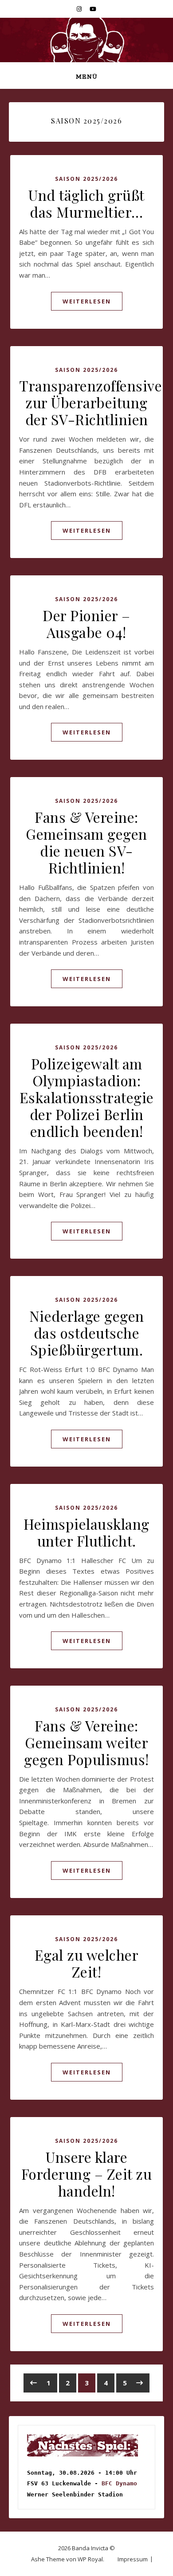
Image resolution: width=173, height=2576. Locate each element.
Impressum (133, 2559)
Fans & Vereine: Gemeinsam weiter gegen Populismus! (86, 1742)
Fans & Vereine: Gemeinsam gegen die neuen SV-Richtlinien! (86, 842)
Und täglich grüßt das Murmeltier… (86, 203)
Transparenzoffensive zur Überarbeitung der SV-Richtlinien (90, 402)
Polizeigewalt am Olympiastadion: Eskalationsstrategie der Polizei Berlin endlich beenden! (87, 1097)
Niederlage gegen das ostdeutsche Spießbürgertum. (87, 1333)
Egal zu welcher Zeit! (87, 1963)
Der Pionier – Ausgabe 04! (86, 624)
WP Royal (90, 2559)
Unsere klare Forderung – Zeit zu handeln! (87, 2174)
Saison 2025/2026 (86, 179)
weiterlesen (87, 301)
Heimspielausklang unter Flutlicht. (86, 1532)
